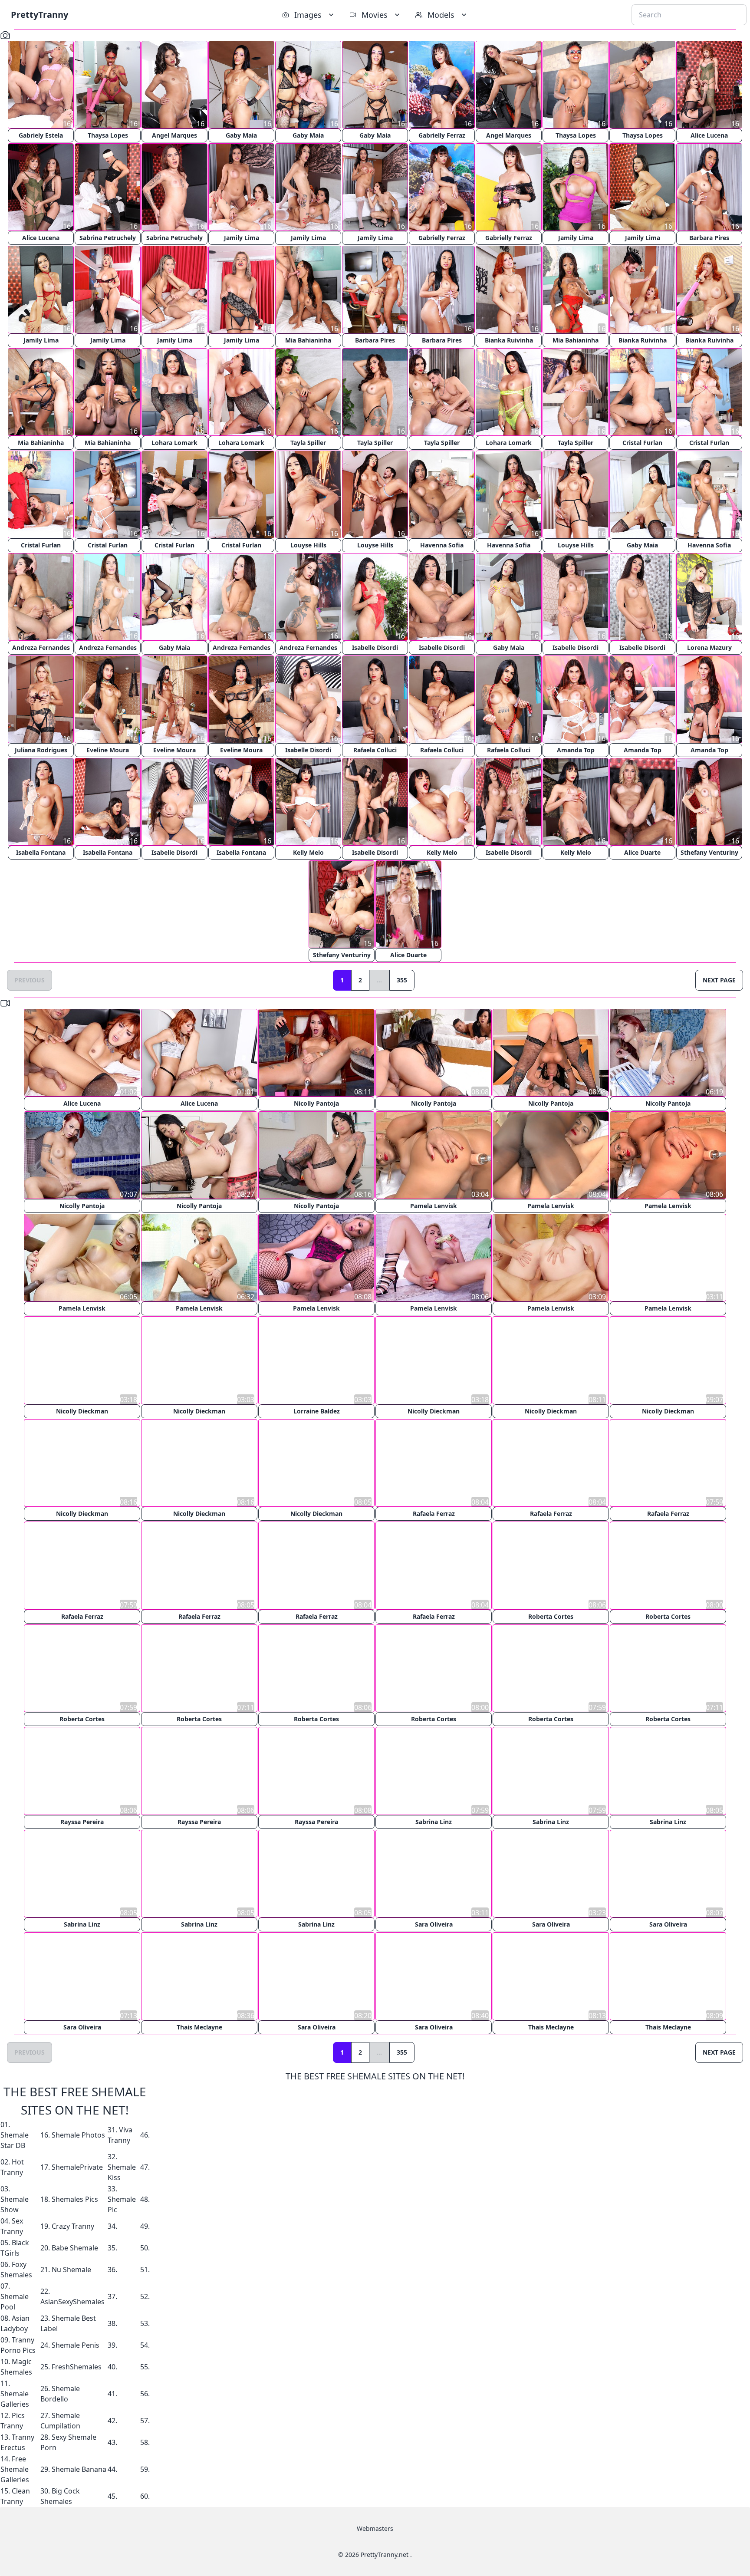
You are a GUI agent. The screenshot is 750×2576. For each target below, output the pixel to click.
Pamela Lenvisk (434, 1206)
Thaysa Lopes (108, 135)
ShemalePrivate (77, 2165)
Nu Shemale (71, 2268)
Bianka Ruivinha (509, 340)
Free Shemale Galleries (15, 2467)
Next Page (719, 980)
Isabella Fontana (41, 852)
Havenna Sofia (442, 545)
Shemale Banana (79, 2467)
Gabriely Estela (41, 135)
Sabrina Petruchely (108, 238)
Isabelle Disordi (375, 647)
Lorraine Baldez (317, 1411)
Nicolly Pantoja (316, 1103)
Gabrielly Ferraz (442, 135)
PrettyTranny (39, 15)
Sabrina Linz (434, 1820)
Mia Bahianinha (308, 340)
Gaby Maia (241, 135)
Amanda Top (576, 750)
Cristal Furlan (642, 443)
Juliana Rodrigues (41, 750)
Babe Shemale (75, 2246)
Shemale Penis (76, 2343)
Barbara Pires (709, 238)
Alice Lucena (709, 135)
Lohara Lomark (174, 443)
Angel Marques (174, 135)
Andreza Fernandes (41, 647)
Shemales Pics (75, 2197)
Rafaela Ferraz (434, 1513)
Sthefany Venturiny (709, 852)
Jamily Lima (242, 238)
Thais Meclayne (199, 2025)
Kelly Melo (308, 852)
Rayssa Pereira (82, 1820)
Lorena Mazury (709, 647)
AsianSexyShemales (72, 2300)
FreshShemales (77, 2365)
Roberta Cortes (551, 1616)
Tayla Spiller (308, 443)
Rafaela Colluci (375, 750)
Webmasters (375, 2527)
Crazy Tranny (73, 2224)
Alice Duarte (642, 852)
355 (402, 980)
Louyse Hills (308, 545)
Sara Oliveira (434, 1923)
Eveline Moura (108, 750)
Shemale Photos (78, 2133)
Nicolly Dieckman (82, 1411)
